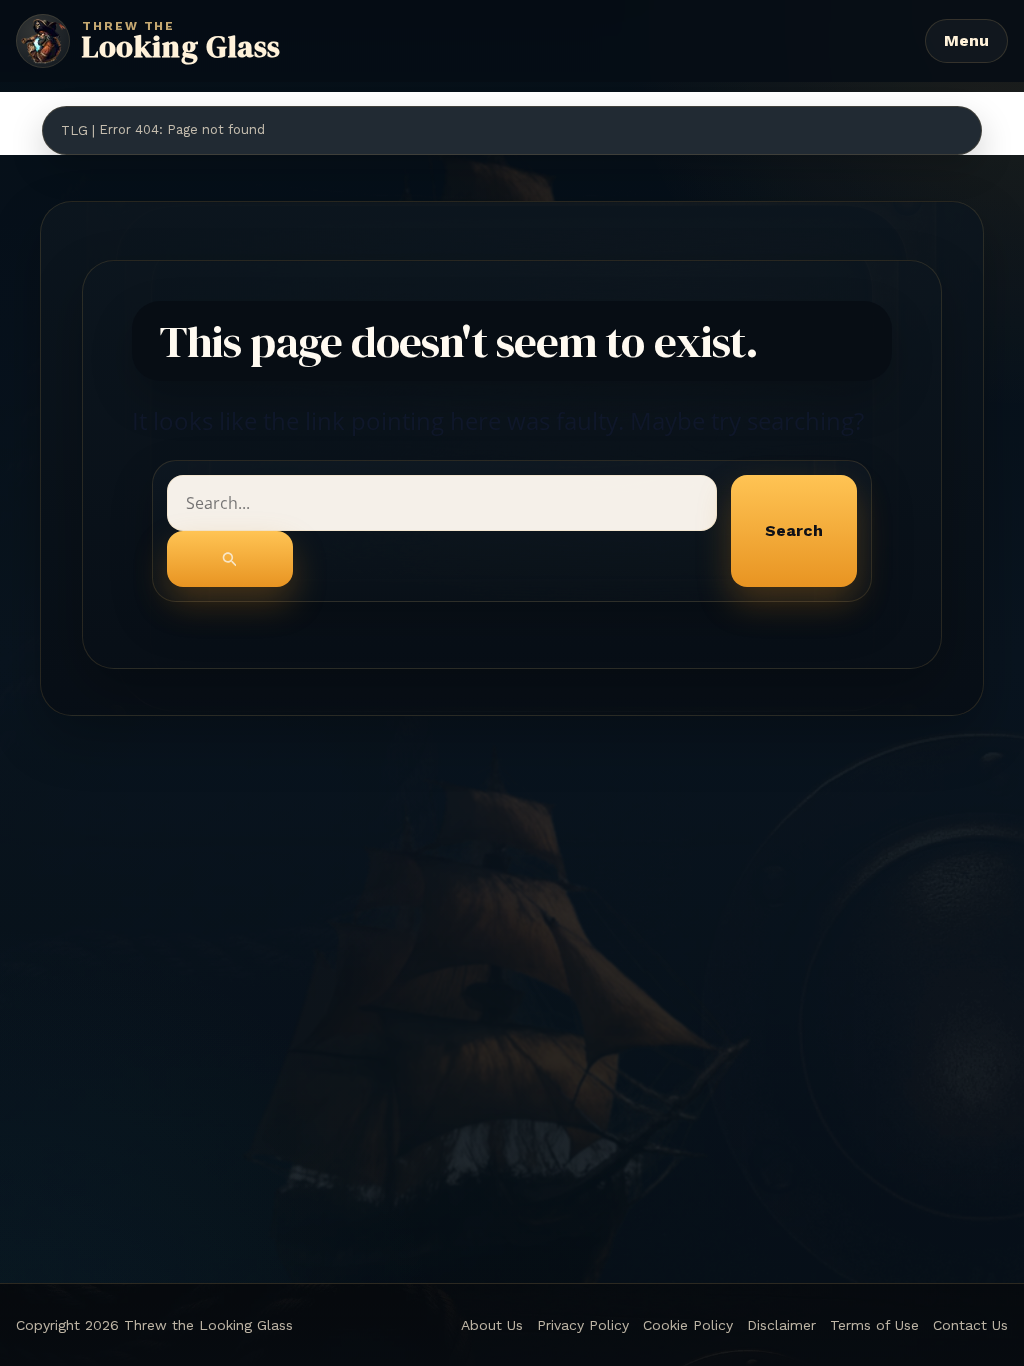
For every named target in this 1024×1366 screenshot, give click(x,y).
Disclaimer (781, 1325)
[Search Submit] (230, 559)
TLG (74, 130)
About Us (492, 1325)
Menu (966, 40)
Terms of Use (874, 1325)
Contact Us (970, 1325)
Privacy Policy (583, 1325)
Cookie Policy (688, 1325)
